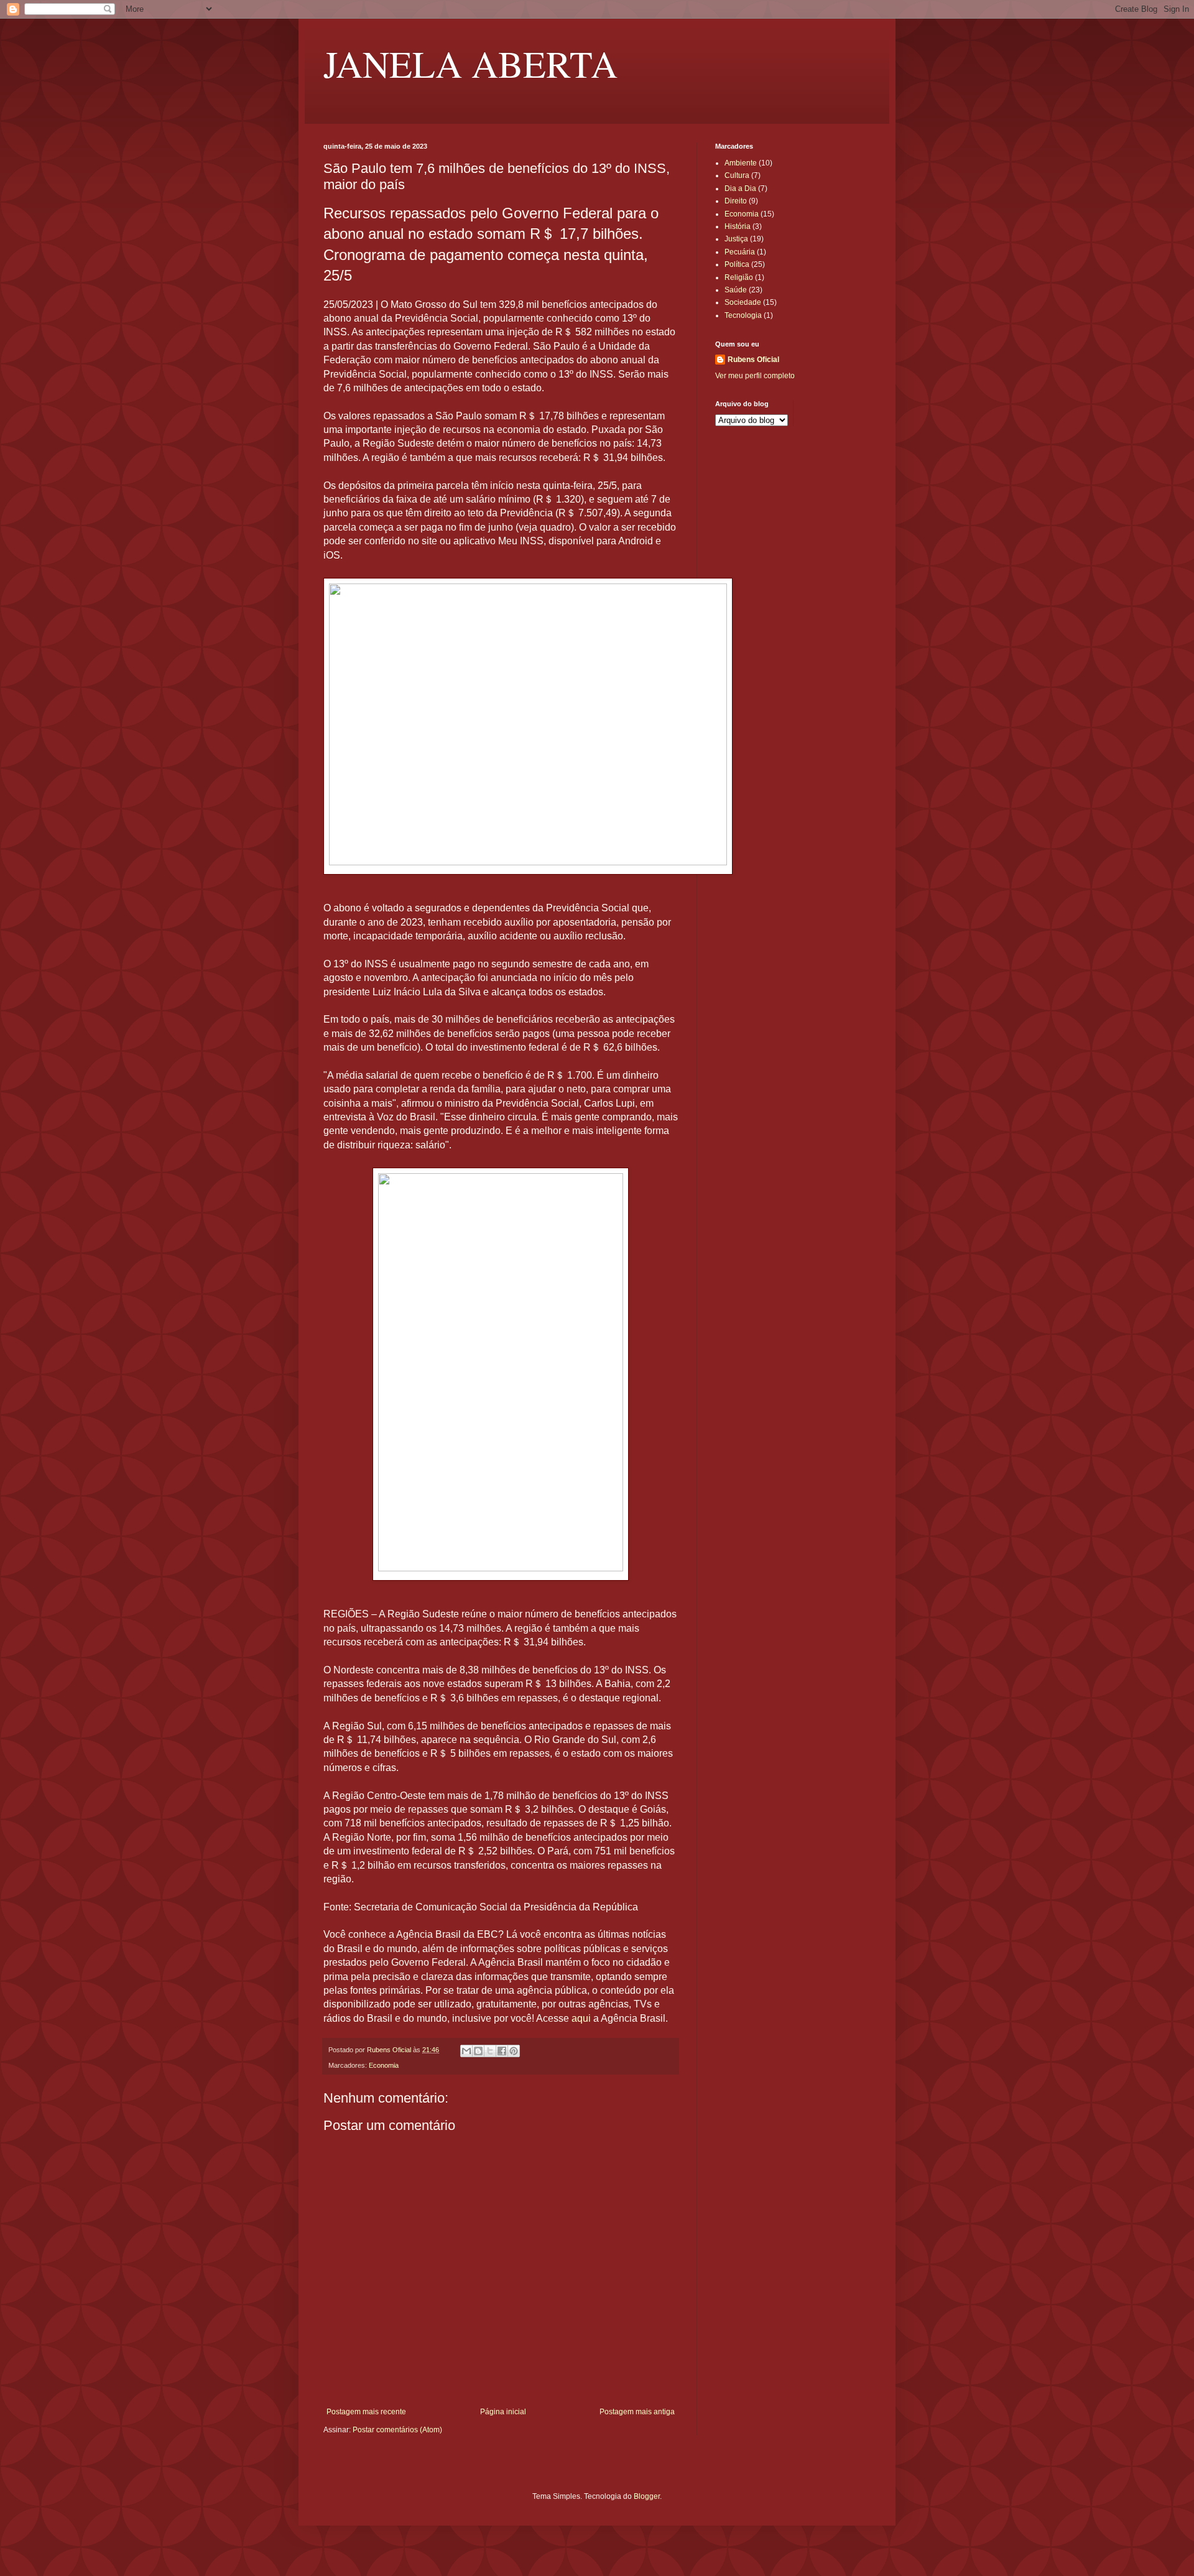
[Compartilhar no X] (490, 2051)
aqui (581, 2018)
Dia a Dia (740, 188)
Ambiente (741, 163)
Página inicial (503, 2412)
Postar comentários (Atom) (397, 2430)
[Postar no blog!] (478, 2051)
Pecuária (740, 252)
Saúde (736, 290)
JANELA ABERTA (470, 63)
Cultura (737, 175)
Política (737, 264)
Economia (384, 2065)
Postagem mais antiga (637, 2412)
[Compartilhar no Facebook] (502, 2051)
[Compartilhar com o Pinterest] (514, 2051)
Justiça (736, 239)
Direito (736, 201)
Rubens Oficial (753, 360)
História (738, 226)
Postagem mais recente (366, 2412)
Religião (739, 277)
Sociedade (743, 302)
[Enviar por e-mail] (466, 2051)
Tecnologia (743, 315)
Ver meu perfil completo (755, 376)
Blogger (647, 2496)
